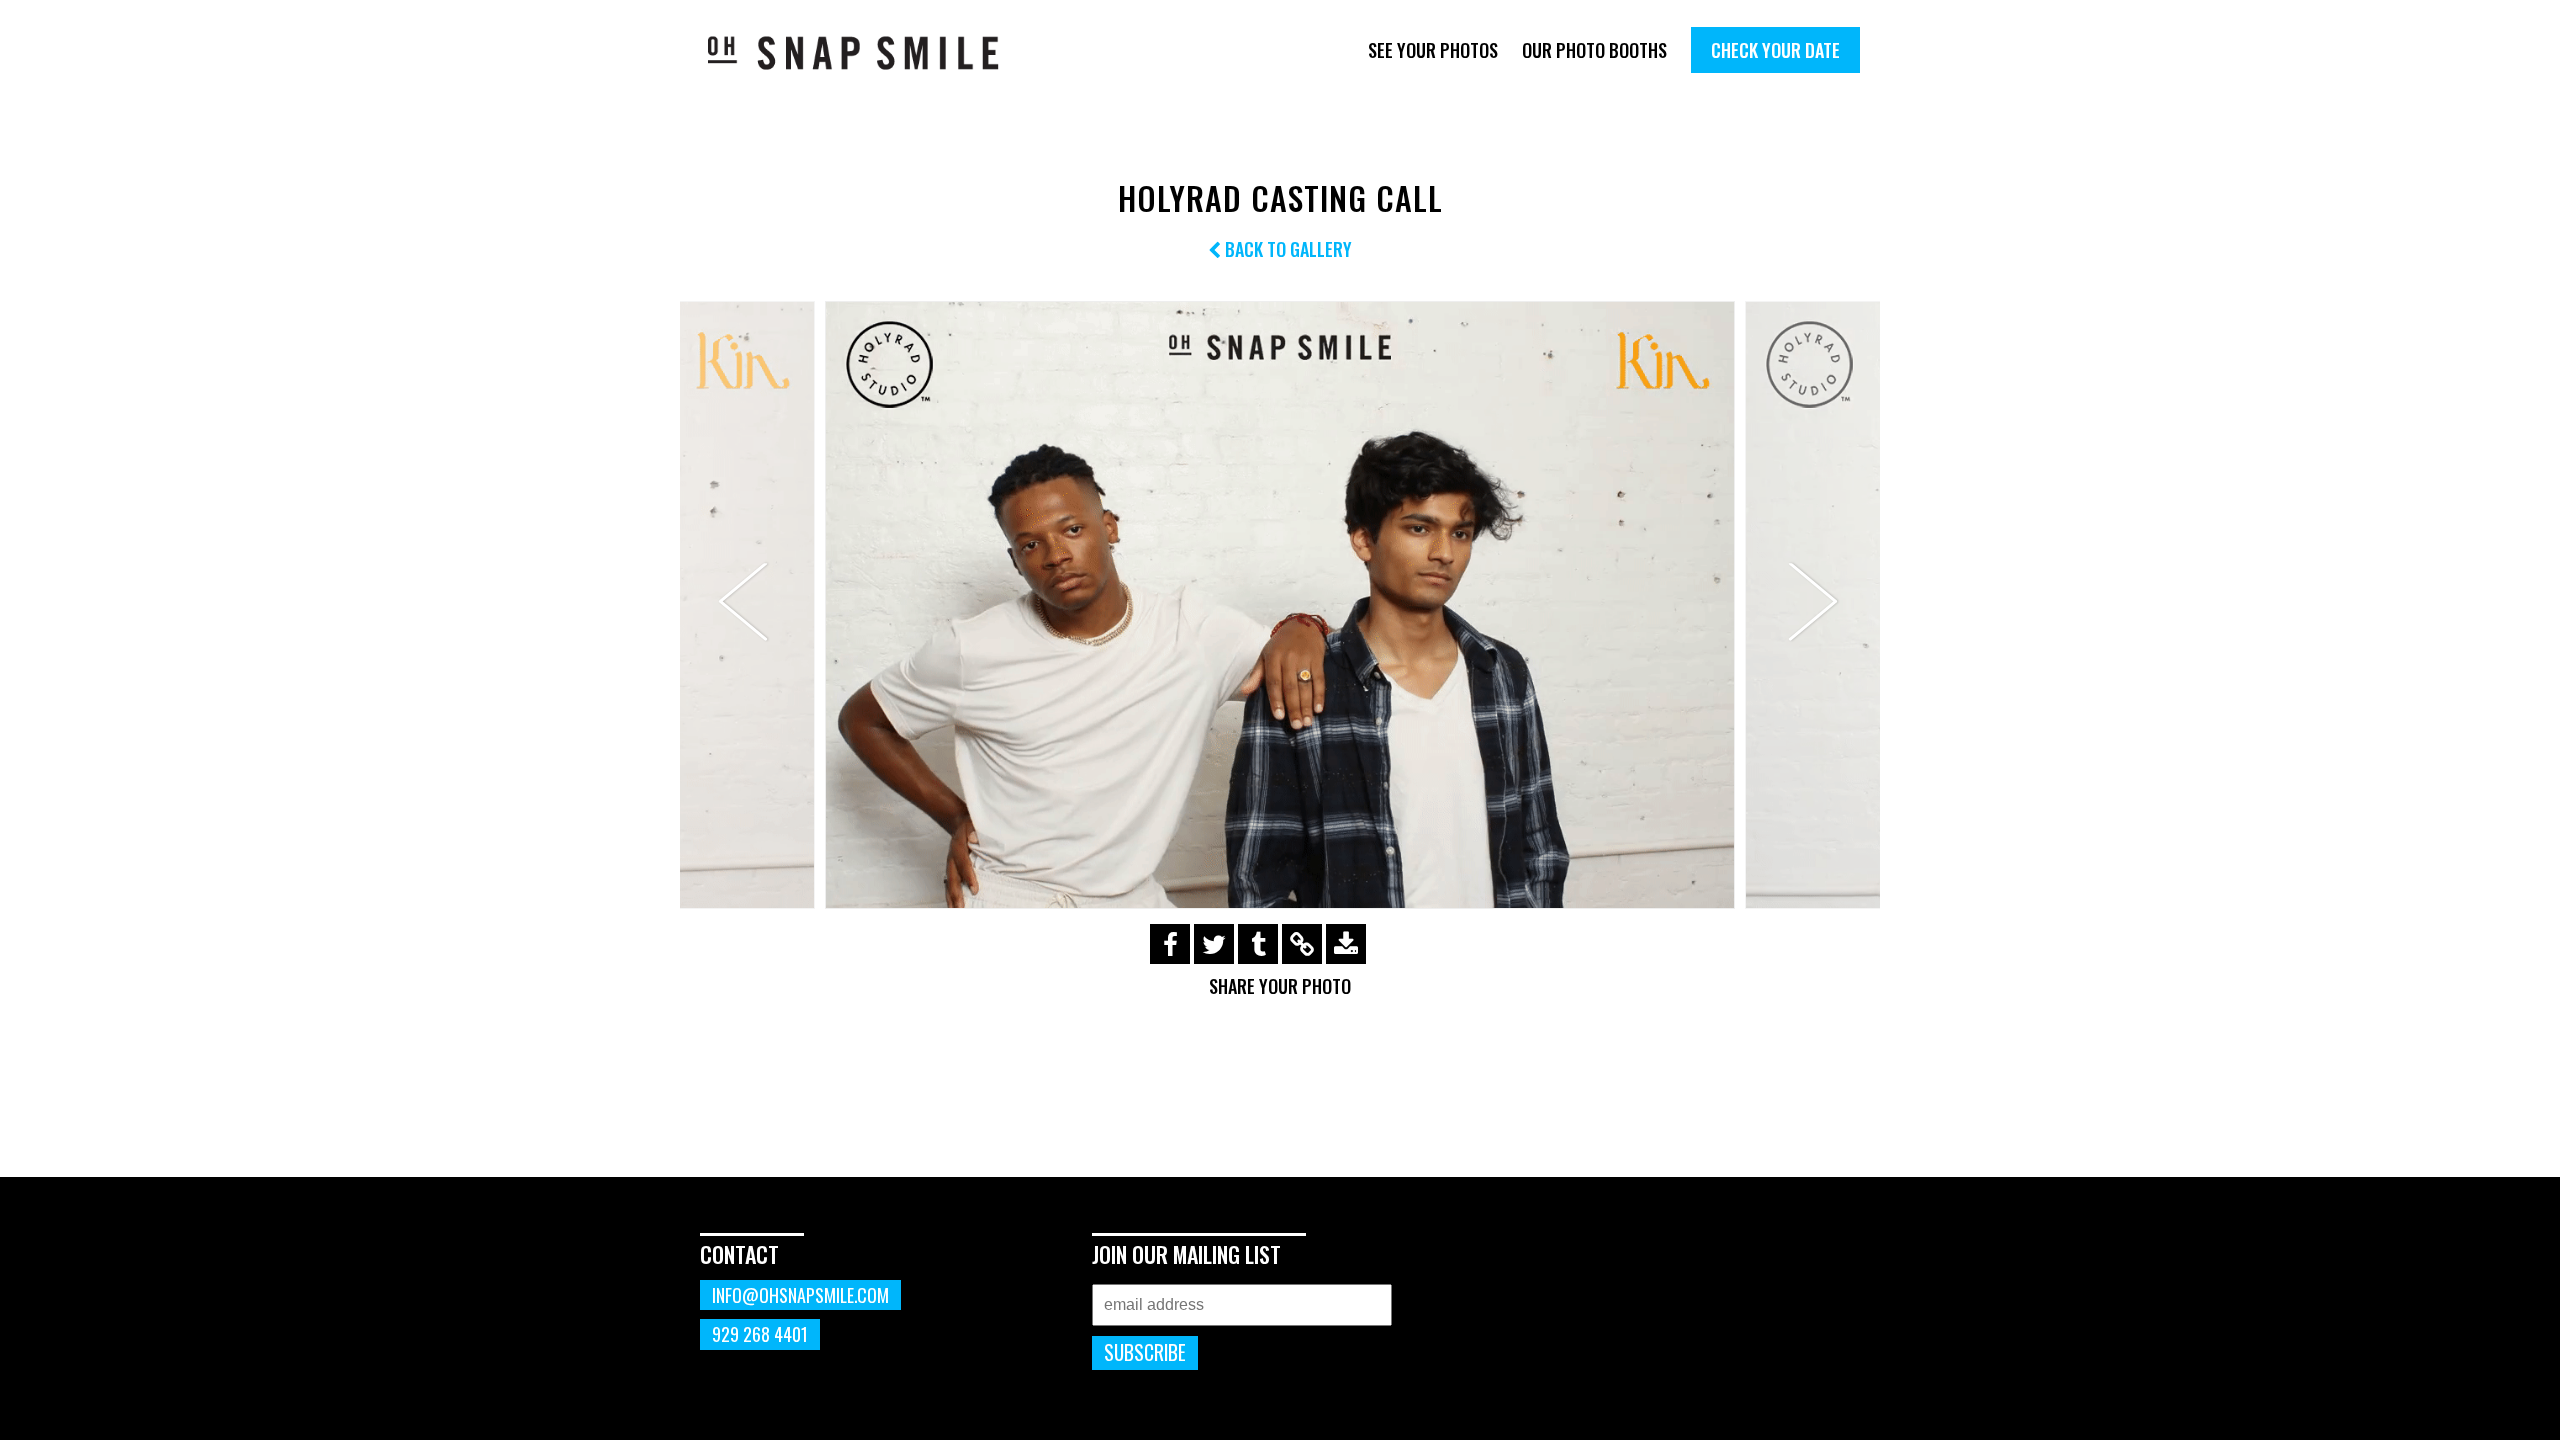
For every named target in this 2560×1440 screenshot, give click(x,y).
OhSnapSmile (867, 52)
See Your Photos (1433, 50)
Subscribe (1145, 1352)
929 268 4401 (760, 1334)
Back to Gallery (1286, 249)
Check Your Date (1775, 50)
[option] (1280, 604)
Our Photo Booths (1594, 50)
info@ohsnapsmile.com (800, 1295)
